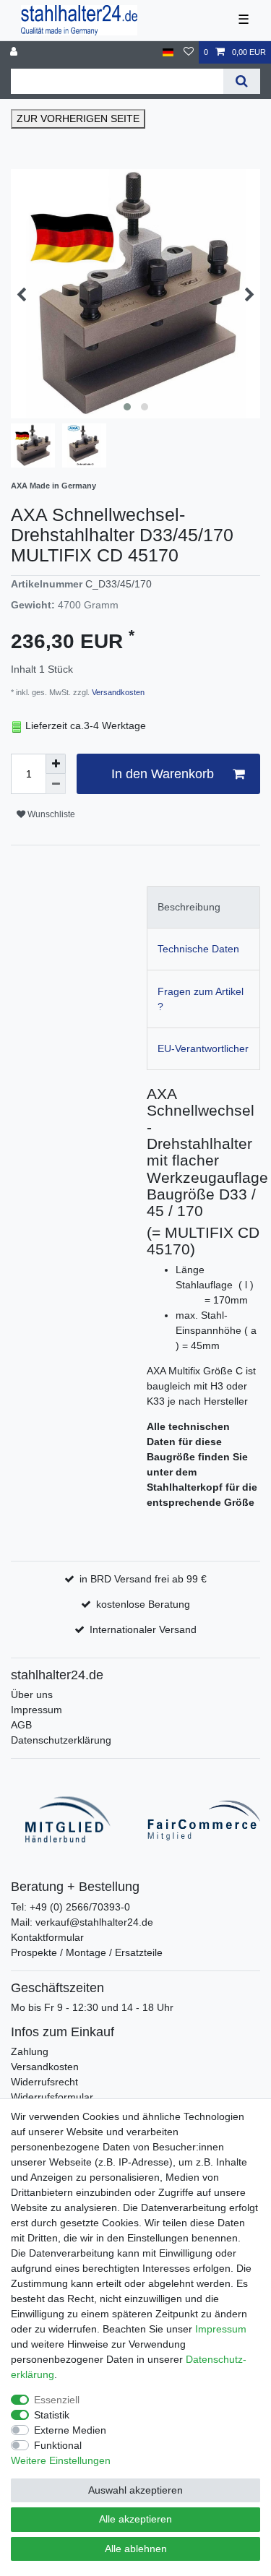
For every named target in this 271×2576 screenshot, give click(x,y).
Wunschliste (50, 814)
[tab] (204, 907)
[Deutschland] (168, 52)
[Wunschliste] (189, 52)
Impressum (36, 1710)
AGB (21, 1725)
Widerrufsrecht (44, 2082)
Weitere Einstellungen (61, 2460)
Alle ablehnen (136, 2549)
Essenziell (57, 2400)
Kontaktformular (47, 1937)
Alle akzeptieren (135, 2519)
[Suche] (242, 81)
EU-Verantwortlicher (203, 1048)
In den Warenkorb (163, 774)
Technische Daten (198, 949)
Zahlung (30, 2051)
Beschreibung (189, 907)
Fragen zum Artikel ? (201, 999)
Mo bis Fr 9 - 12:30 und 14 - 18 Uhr (92, 2007)
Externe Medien (70, 2430)
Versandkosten (117, 692)
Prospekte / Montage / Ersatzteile (87, 1952)
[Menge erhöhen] (56, 764)
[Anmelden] (15, 52)
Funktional (58, 2445)
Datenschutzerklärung (61, 1740)
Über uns (32, 1694)
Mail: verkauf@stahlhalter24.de (82, 1922)
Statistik (52, 2415)
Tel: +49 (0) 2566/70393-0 (70, 1907)
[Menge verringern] (56, 784)
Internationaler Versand (143, 1629)
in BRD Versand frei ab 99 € (143, 1579)
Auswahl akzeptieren (135, 2490)
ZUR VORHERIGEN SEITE (78, 119)
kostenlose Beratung (143, 1604)
